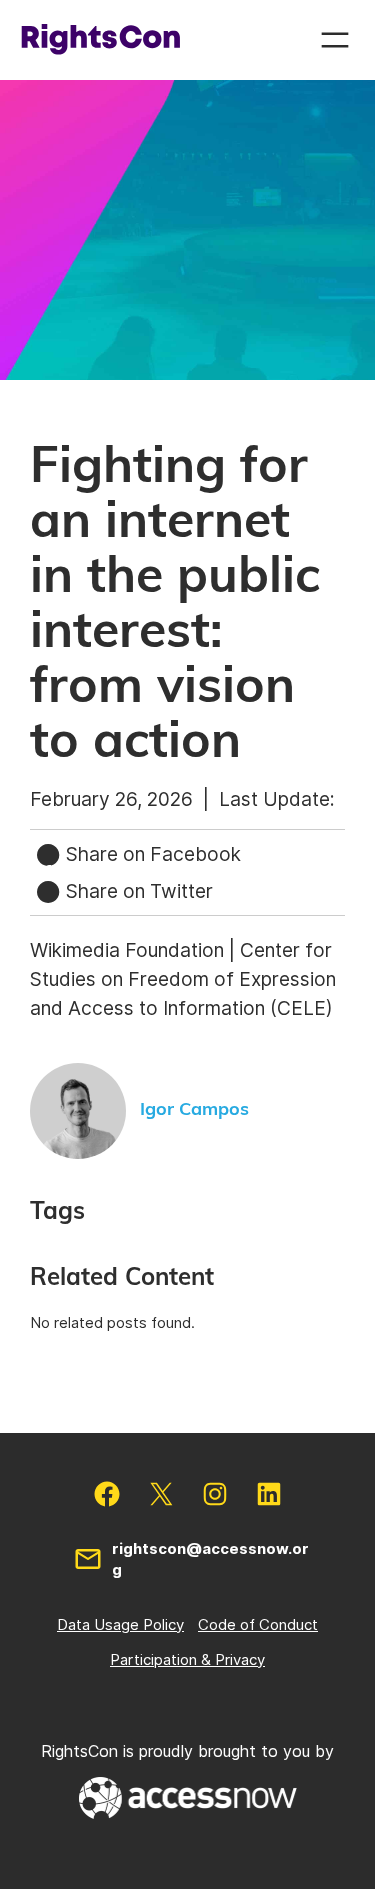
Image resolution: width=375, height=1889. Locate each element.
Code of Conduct (258, 1624)
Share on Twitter (137, 891)
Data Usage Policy (120, 1624)
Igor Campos (194, 1110)
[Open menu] (335, 40)
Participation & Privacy (187, 1659)
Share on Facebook (151, 854)
